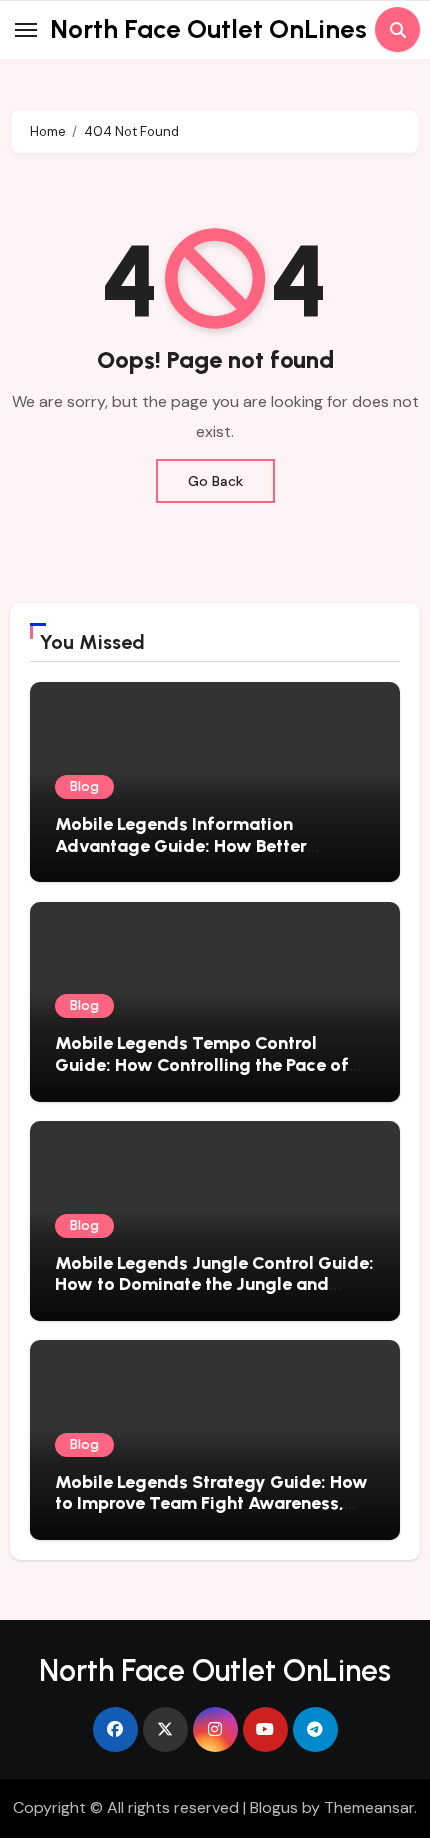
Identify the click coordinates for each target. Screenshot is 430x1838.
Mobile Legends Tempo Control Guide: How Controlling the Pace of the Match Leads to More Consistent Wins (206, 1075)
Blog (84, 786)
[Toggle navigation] (26, 30)
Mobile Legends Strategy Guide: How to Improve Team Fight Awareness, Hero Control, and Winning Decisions (211, 1503)
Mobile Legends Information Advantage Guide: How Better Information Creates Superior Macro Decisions (207, 856)
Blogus (274, 1807)
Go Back (215, 481)
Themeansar (369, 1807)
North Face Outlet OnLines (208, 29)
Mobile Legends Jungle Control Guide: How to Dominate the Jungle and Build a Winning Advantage (214, 1284)
